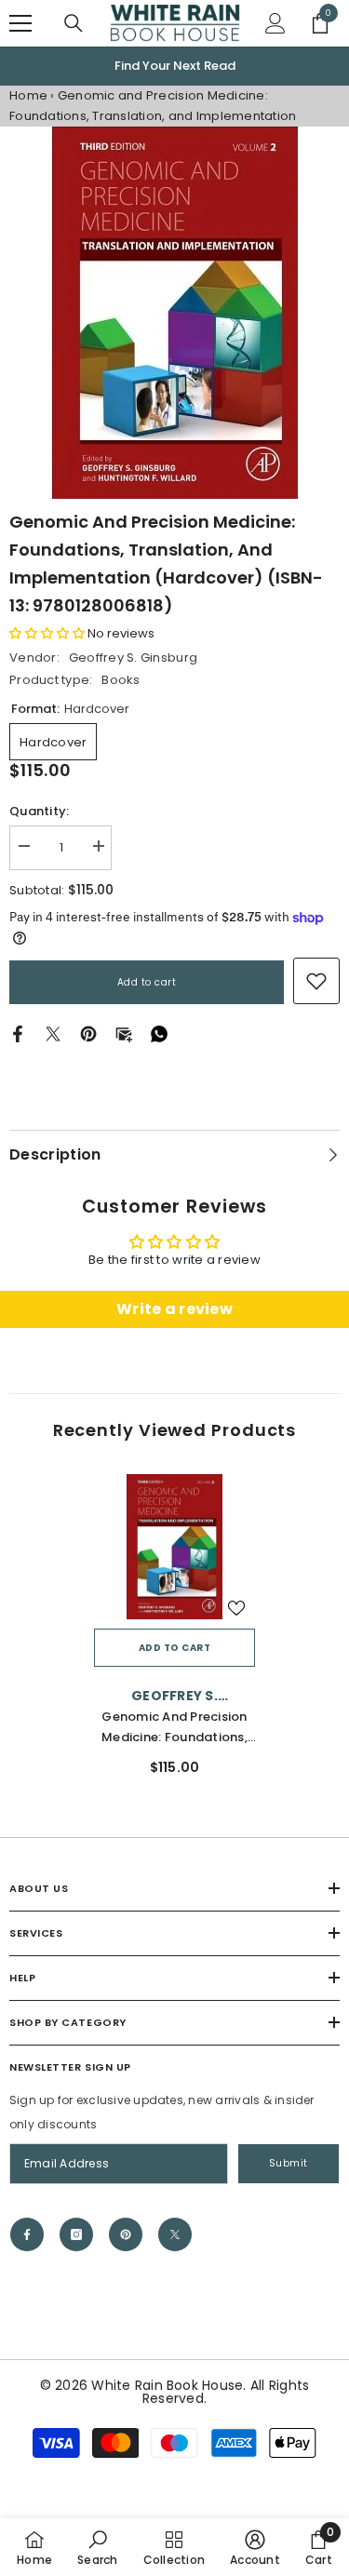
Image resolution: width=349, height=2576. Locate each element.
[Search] (74, 23)
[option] (174, 66)
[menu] (20, 23)
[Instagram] (76, 2234)
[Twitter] (53, 1033)
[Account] (275, 23)
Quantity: (39, 811)
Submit (289, 2163)
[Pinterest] (88, 1033)
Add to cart (147, 982)
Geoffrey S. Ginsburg (133, 657)
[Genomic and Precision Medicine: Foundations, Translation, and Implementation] (174, 1547)
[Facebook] (18, 1033)
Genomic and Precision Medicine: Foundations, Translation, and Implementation (174, 1728)
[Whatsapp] (159, 1033)
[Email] (124, 1033)
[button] (47, 633)
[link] (316, 981)
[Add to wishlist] (236, 1608)
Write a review (174, 1309)
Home (28, 95)
